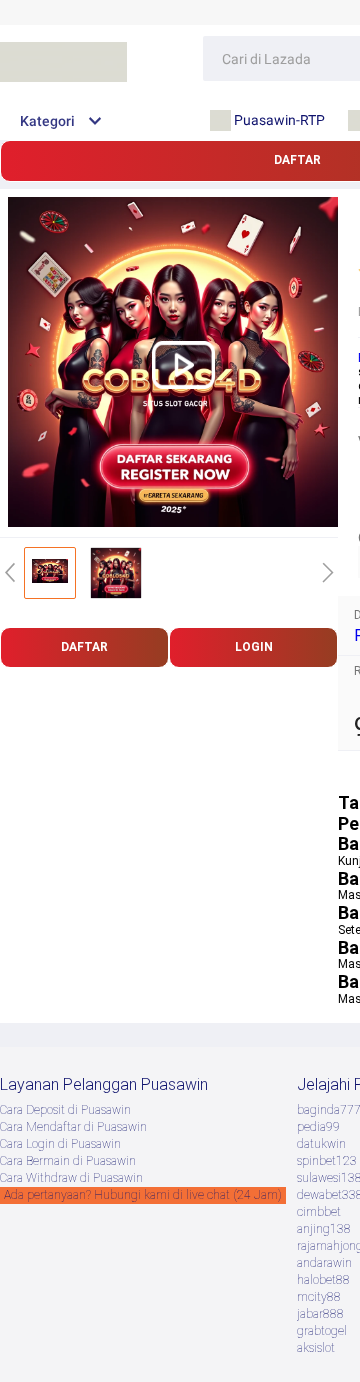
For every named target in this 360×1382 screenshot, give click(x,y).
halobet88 (323, 1280)
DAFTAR (84, 647)
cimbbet (319, 1212)
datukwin (321, 1144)
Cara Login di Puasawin (60, 1144)
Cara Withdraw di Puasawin (71, 1178)
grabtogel (322, 1331)
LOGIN (254, 647)
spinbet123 (327, 1161)
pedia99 (318, 1127)
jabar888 (320, 1314)
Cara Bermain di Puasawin (68, 1161)
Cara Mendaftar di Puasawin (73, 1127)
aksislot (316, 1348)
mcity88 (319, 1297)
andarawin (324, 1263)
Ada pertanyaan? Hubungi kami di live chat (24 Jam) (143, 1195)
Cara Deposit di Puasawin (65, 1110)
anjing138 (324, 1229)
